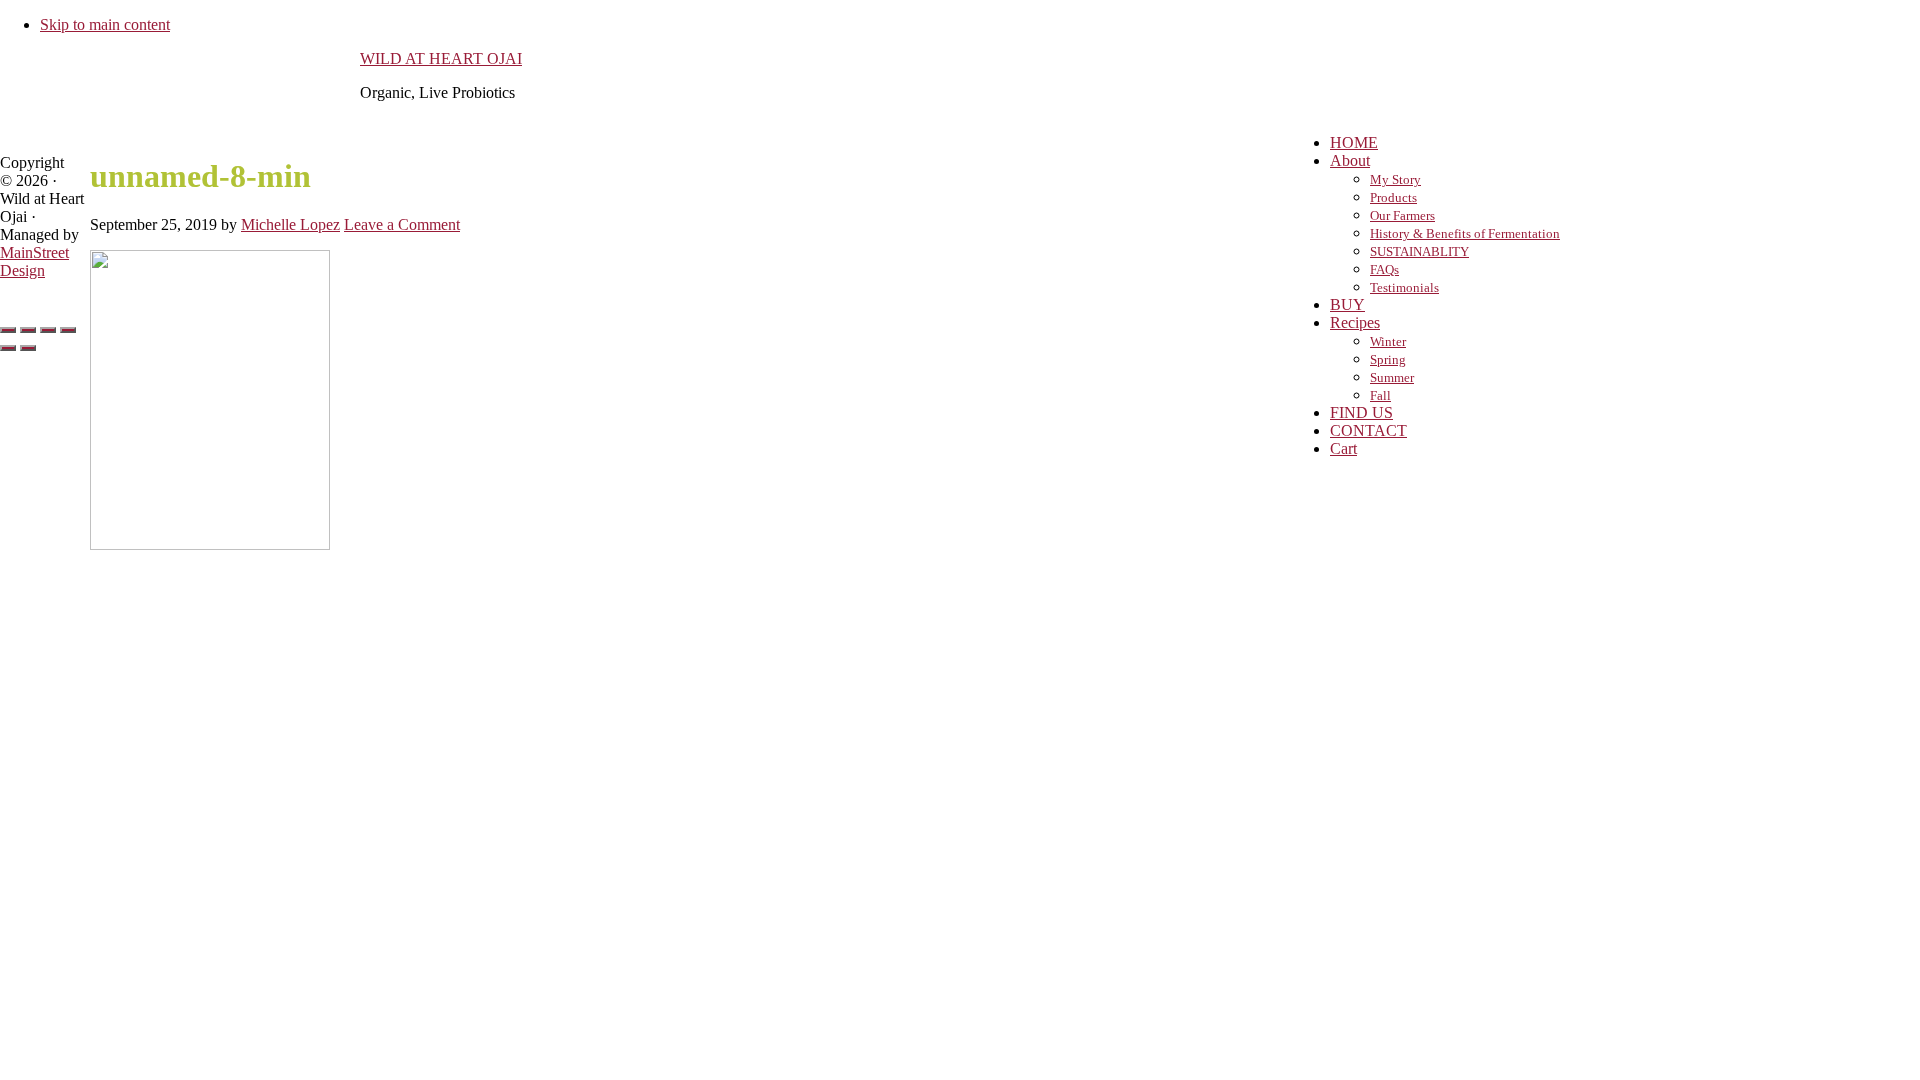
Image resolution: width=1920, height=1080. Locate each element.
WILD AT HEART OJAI (441, 58)
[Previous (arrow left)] (8, 348)
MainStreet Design (34, 261)
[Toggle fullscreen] (48, 330)
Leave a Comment (402, 224)
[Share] (28, 330)
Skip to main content (105, 24)
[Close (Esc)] (8, 330)
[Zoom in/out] (68, 330)
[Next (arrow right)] (28, 348)
